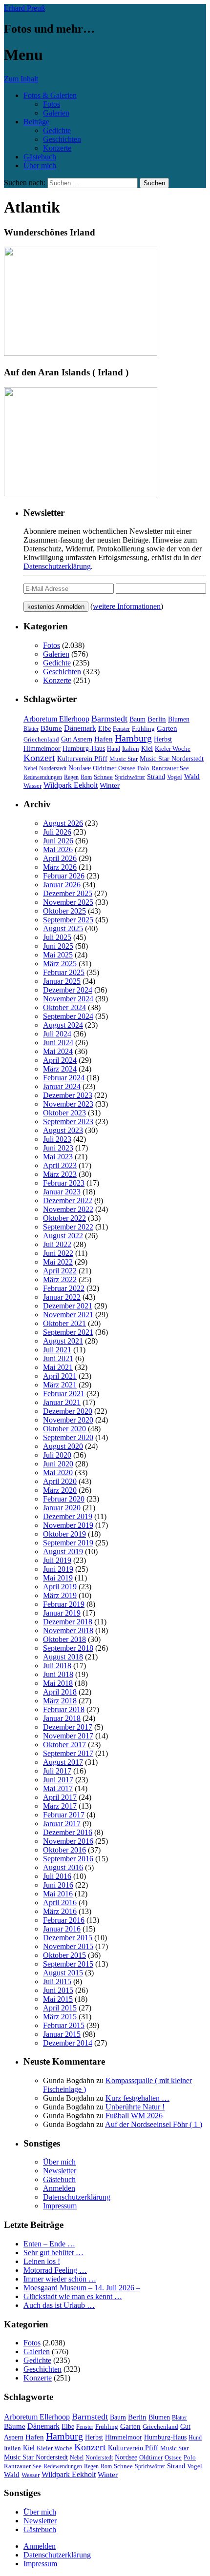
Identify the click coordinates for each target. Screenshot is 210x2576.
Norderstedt (53, 768)
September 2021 (68, 1332)
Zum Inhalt (21, 79)
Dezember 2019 (68, 1516)
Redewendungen (43, 777)
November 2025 (68, 902)
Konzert (39, 758)
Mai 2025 (58, 955)
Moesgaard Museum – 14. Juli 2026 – (82, 2288)
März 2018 (60, 1701)
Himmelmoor (42, 749)
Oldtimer (105, 768)
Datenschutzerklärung (57, 566)
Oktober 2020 (64, 1429)
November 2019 (68, 1525)
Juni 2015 (58, 1990)
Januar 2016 (62, 1929)
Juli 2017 (57, 1771)
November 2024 (68, 999)
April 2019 (60, 1587)
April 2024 (60, 1060)
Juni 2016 (58, 1885)
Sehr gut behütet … (53, 2253)
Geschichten (62, 139)
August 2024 (63, 1025)
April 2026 (60, 858)
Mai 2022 (58, 1262)
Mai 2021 (58, 1367)
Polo (143, 768)
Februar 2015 (64, 2025)
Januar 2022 (62, 1297)
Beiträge (36, 122)
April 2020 (60, 1481)
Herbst (163, 739)
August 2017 (63, 1762)
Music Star (124, 759)
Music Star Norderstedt (172, 759)
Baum (137, 719)
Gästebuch (40, 157)
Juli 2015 (57, 1981)
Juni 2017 (58, 1780)
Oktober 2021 (64, 1323)
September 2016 (68, 1859)
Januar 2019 (62, 1613)
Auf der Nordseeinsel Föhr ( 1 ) (154, 2124)
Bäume (51, 728)
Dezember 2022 (68, 1200)
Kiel (147, 749)
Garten (167, 728)
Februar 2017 (64, 1815)
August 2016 (63, 1867)
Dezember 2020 (68, 1411)
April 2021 (60, 1376)
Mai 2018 (58, 1683)
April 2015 (60, 2008)
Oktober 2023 (64, 1113)
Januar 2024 (62, 1086)
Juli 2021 (57, 1350)
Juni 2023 (58, 1148)
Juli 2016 (57, 1876)
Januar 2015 (62, 2034)
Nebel (30, 768)
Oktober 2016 (64, 1850)
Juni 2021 (58, 1358)
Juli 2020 (57, 1455)
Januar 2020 (62, 1508)
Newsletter (60, 2171)
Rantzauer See (170, 768)
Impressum (60, 2206)
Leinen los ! (42, 2261)
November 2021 (68, 1315)
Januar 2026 (62, 885)
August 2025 (63, 928)
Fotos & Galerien (50, 95)
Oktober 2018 (64, 1639)
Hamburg (133, 738)
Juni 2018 (58, 1674)
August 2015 (63, 1973)
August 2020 (63, 1446)
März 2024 (60, 1069)
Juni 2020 (58, 1464)
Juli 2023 (57, 1139)
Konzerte (57, 148)
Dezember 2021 (68, 1306)
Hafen (104, 739)
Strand (156, 777)
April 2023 (60, 1165)
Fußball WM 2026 (134, 2116)
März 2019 (60, 1595)
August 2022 (63, 1236)
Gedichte (57, 130)
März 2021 (60, 1385)
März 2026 (60, 867)
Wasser (32, 786)
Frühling (143, 729)
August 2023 (63, 1130)
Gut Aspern (77, 739)
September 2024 (68, 1016)
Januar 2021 (62, 1402)
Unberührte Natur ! (135, 2107)
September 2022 (68, 1227)
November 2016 (68, 1841)
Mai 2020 (58, 1473)
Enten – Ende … (49, 2244)
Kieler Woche (173, 749)
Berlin (157, 719)
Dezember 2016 (68, 1832)
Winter (110, 785)
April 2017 (60, 1797)
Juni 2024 (58, 1043)
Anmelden (59, 2188)
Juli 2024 (57, 1034)
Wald (192, 777)
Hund (114, 749)
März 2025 (60, 964)
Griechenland (41, 739)
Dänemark (80, 728)
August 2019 (63, 1551)
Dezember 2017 (68, 1727)
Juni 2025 (58, 946)
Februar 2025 (64, 972)
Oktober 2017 (64, 1745)
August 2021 (63, 1341)
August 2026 (63, 823)
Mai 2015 (58, 1999)
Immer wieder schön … (60, 2279)
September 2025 (68, 920)
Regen (71, 777)
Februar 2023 (64, 1183)
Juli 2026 (57, 832)
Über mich (40, 166)
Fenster (121, 729)
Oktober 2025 (64, 911)
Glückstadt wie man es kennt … (73, 2296)
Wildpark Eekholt (71, 785)
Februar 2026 (64, 876)
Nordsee (80, 768)
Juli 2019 (57, 1560)
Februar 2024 (64, 1078)
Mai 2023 (58, 1157)
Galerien (56, 113)
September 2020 (68, 1437)
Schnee (103, 777)
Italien (131, 749)
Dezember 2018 (68, 1622)
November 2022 (68, 1209)
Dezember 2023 (68, 1095)
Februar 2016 (64, 1920)
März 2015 (60, 2017)
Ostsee (127, 768)
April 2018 (60, 1692)
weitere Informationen (127, 606)
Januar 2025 (62, 981)
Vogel (175, 777)
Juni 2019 (58, 1569)
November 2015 (68, 1946)
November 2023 (68, 1104)
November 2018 (68, 1630)
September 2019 (68, 1543)
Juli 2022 (57, 1244)
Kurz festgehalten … (137, 2098)
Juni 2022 (58, 1253)
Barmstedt (109, 719)
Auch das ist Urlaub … (59, 2305)
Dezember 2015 (68, 1938)
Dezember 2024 (68, 990)
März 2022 (60, 1279)
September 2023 (68, 1122)
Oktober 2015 (64, 1955)
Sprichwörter (130, 777)
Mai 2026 (58, 849)
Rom (86, 777)
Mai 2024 (58, 1051)
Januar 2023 (62, 1192)
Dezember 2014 (68, 2043)
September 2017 (68, 1753)
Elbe (105, 729)
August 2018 (63, 1657)
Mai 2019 (58, 1578)
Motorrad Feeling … (55, 2270)
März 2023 (60, 1174)
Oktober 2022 (64, 1218)
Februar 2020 (64, 1499)
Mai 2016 (58, 1894)
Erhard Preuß (24, 8)
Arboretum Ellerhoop (56, 719)
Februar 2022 (64, 1288)
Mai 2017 (58, 1788)
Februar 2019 (64, 1604)
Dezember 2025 (68, 893)
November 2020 (68, 1420)
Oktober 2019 (64, 1534)
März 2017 (60, 1806)
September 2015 (68, 1964)
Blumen (179, 719)
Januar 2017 (62, 1824)
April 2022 (60, 1271)
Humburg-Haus (84, 749)
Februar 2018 (64, 1709)
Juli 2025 (57, 937)
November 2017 (68, 1736)
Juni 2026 (58, 841)
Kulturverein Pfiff (82, 759)
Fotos (52, 104)
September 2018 (68, 1648)
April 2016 (60, 1903)
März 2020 (60, 1490)
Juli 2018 (57, 1666)
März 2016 (60, 1911)
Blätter (31, 729)
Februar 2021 (64, 1394)
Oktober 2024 (64, 1007)
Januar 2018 (62, 1718)
